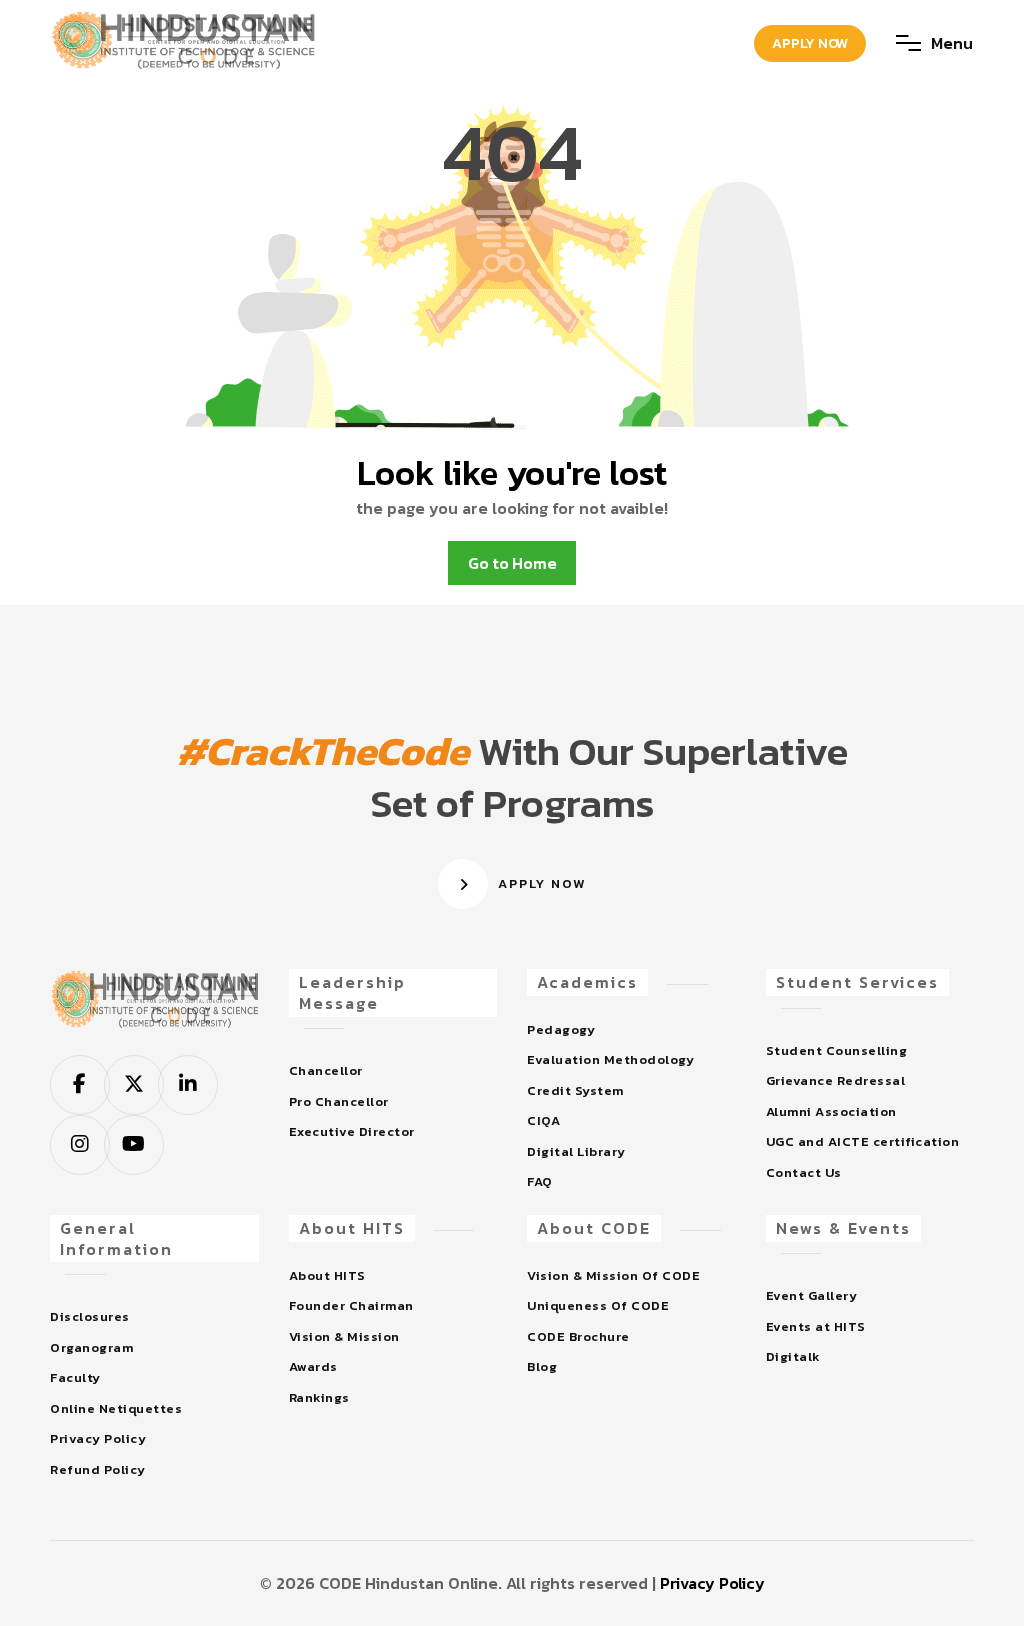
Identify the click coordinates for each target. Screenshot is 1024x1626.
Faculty (75, 1377)
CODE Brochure (578, 1336)
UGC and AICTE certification (863, 1141)
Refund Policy (98, 1469)
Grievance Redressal (836, 1080)
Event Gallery (812, 1295)
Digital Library (576, 1151)
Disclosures (90, 1316)
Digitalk (793, 1356)
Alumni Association (831, 1111)
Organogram (91, 1347)
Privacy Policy (98, 1438)
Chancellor (326, 1070)
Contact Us (804, 1172)
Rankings (319, 1397)
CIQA (543, 1120)
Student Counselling (837, 1050)
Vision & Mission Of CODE (613, 1275)
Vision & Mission (344, 1336)
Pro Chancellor (339, 1101)
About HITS (327, 1275)
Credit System (575, 1090)
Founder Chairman (351, 1305)
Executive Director (352, 1131)
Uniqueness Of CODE (598, 1305)
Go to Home (512, 563)
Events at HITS (816, 1326)
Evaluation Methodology (610, 1059)
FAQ (540, 1181)
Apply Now (810, 43)
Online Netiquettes (116, 1408)
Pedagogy (561, 1029)
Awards (313, 1366)
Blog (542, 1366)
